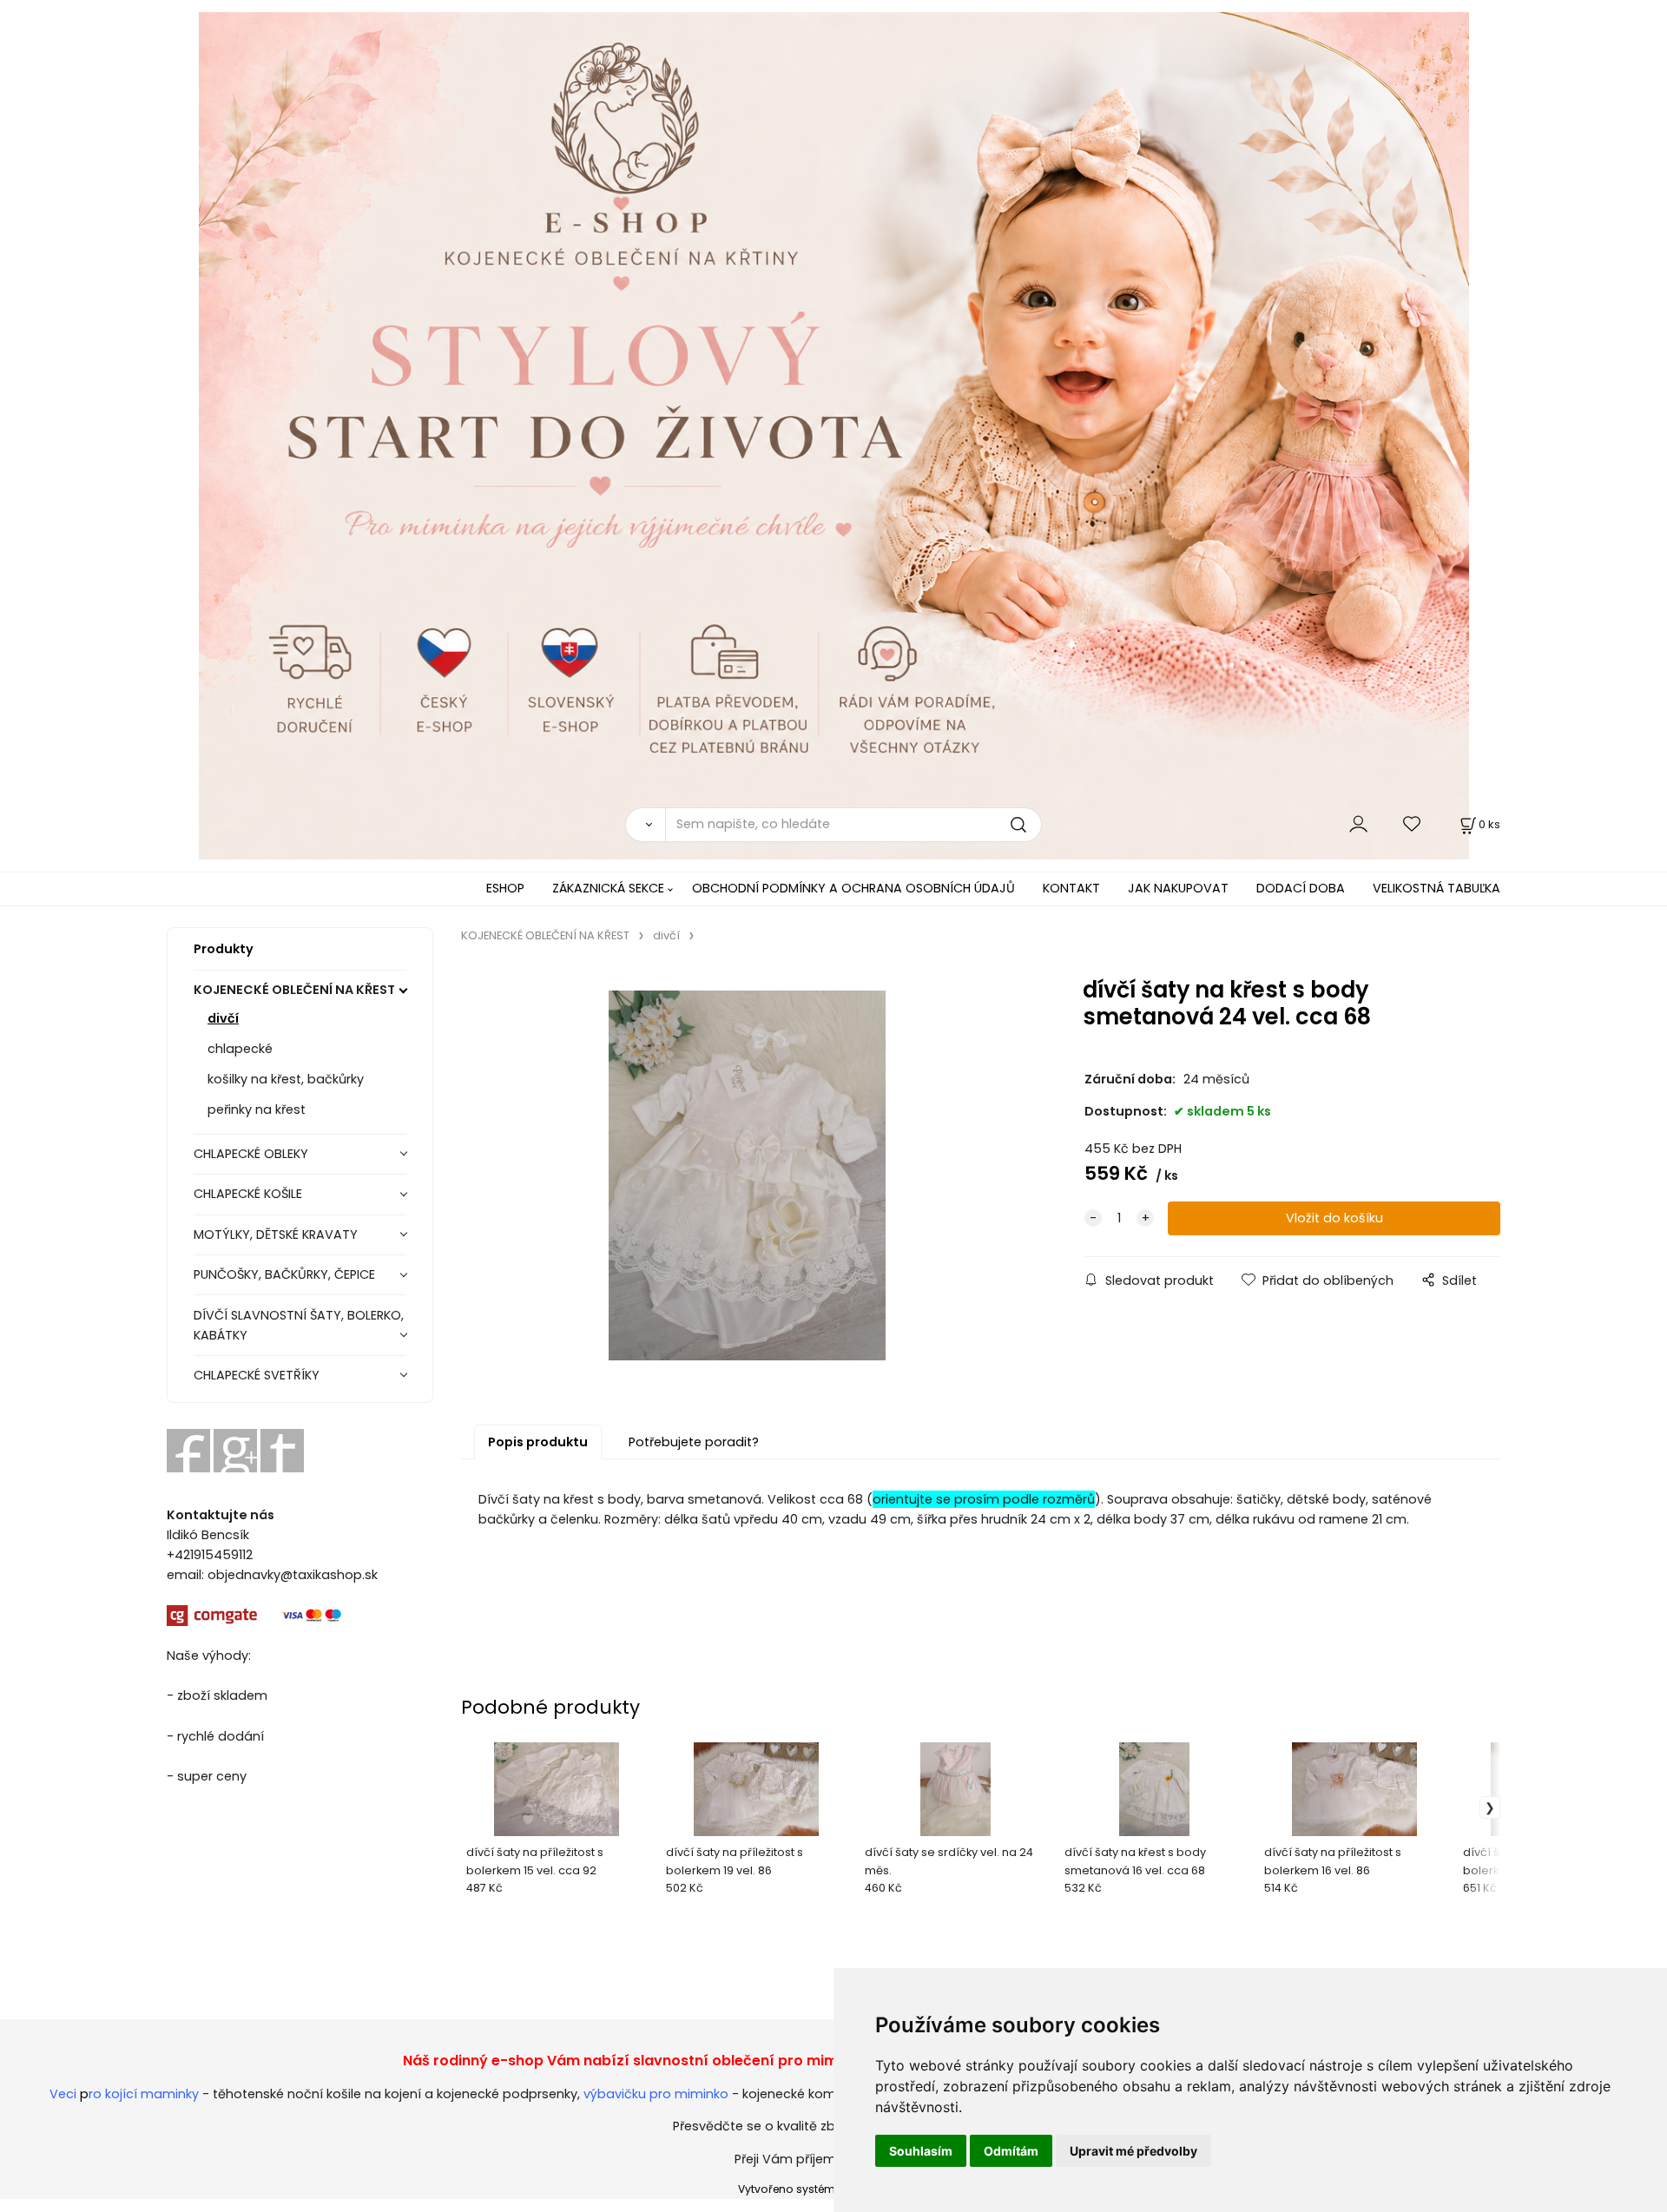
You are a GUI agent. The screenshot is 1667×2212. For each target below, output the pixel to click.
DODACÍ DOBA (1301, 888)
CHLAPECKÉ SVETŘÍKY (257, 1375)
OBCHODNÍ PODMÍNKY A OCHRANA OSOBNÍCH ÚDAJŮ (853, 888)
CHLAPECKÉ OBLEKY (251, 1154)
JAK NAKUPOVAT (1178, 888)
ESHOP (505, 888)
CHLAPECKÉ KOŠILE (248, 1194)
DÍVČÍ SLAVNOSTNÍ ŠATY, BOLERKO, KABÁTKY (299, 1325)
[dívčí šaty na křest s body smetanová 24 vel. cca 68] (747, 1176)
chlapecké (240, 1049)
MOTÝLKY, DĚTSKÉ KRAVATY (276, 1234)
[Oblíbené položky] (1413, 824)
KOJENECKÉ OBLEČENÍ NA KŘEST (294, 990)
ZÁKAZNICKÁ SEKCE (608, 888)
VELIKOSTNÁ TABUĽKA (1436, 888)
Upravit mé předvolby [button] (1133, 2151)
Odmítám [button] (1011, 2151)
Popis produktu (538, 1442)
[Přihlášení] (1358, 824)
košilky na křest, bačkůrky (286, 1079)
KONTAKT (1071, 888)
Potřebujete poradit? (694, 1442)
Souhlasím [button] (921, 2151)
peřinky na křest (257, 1109)
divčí (223, 1018)
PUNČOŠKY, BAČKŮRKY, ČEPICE (284, 1274)
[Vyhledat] (645, 825)
